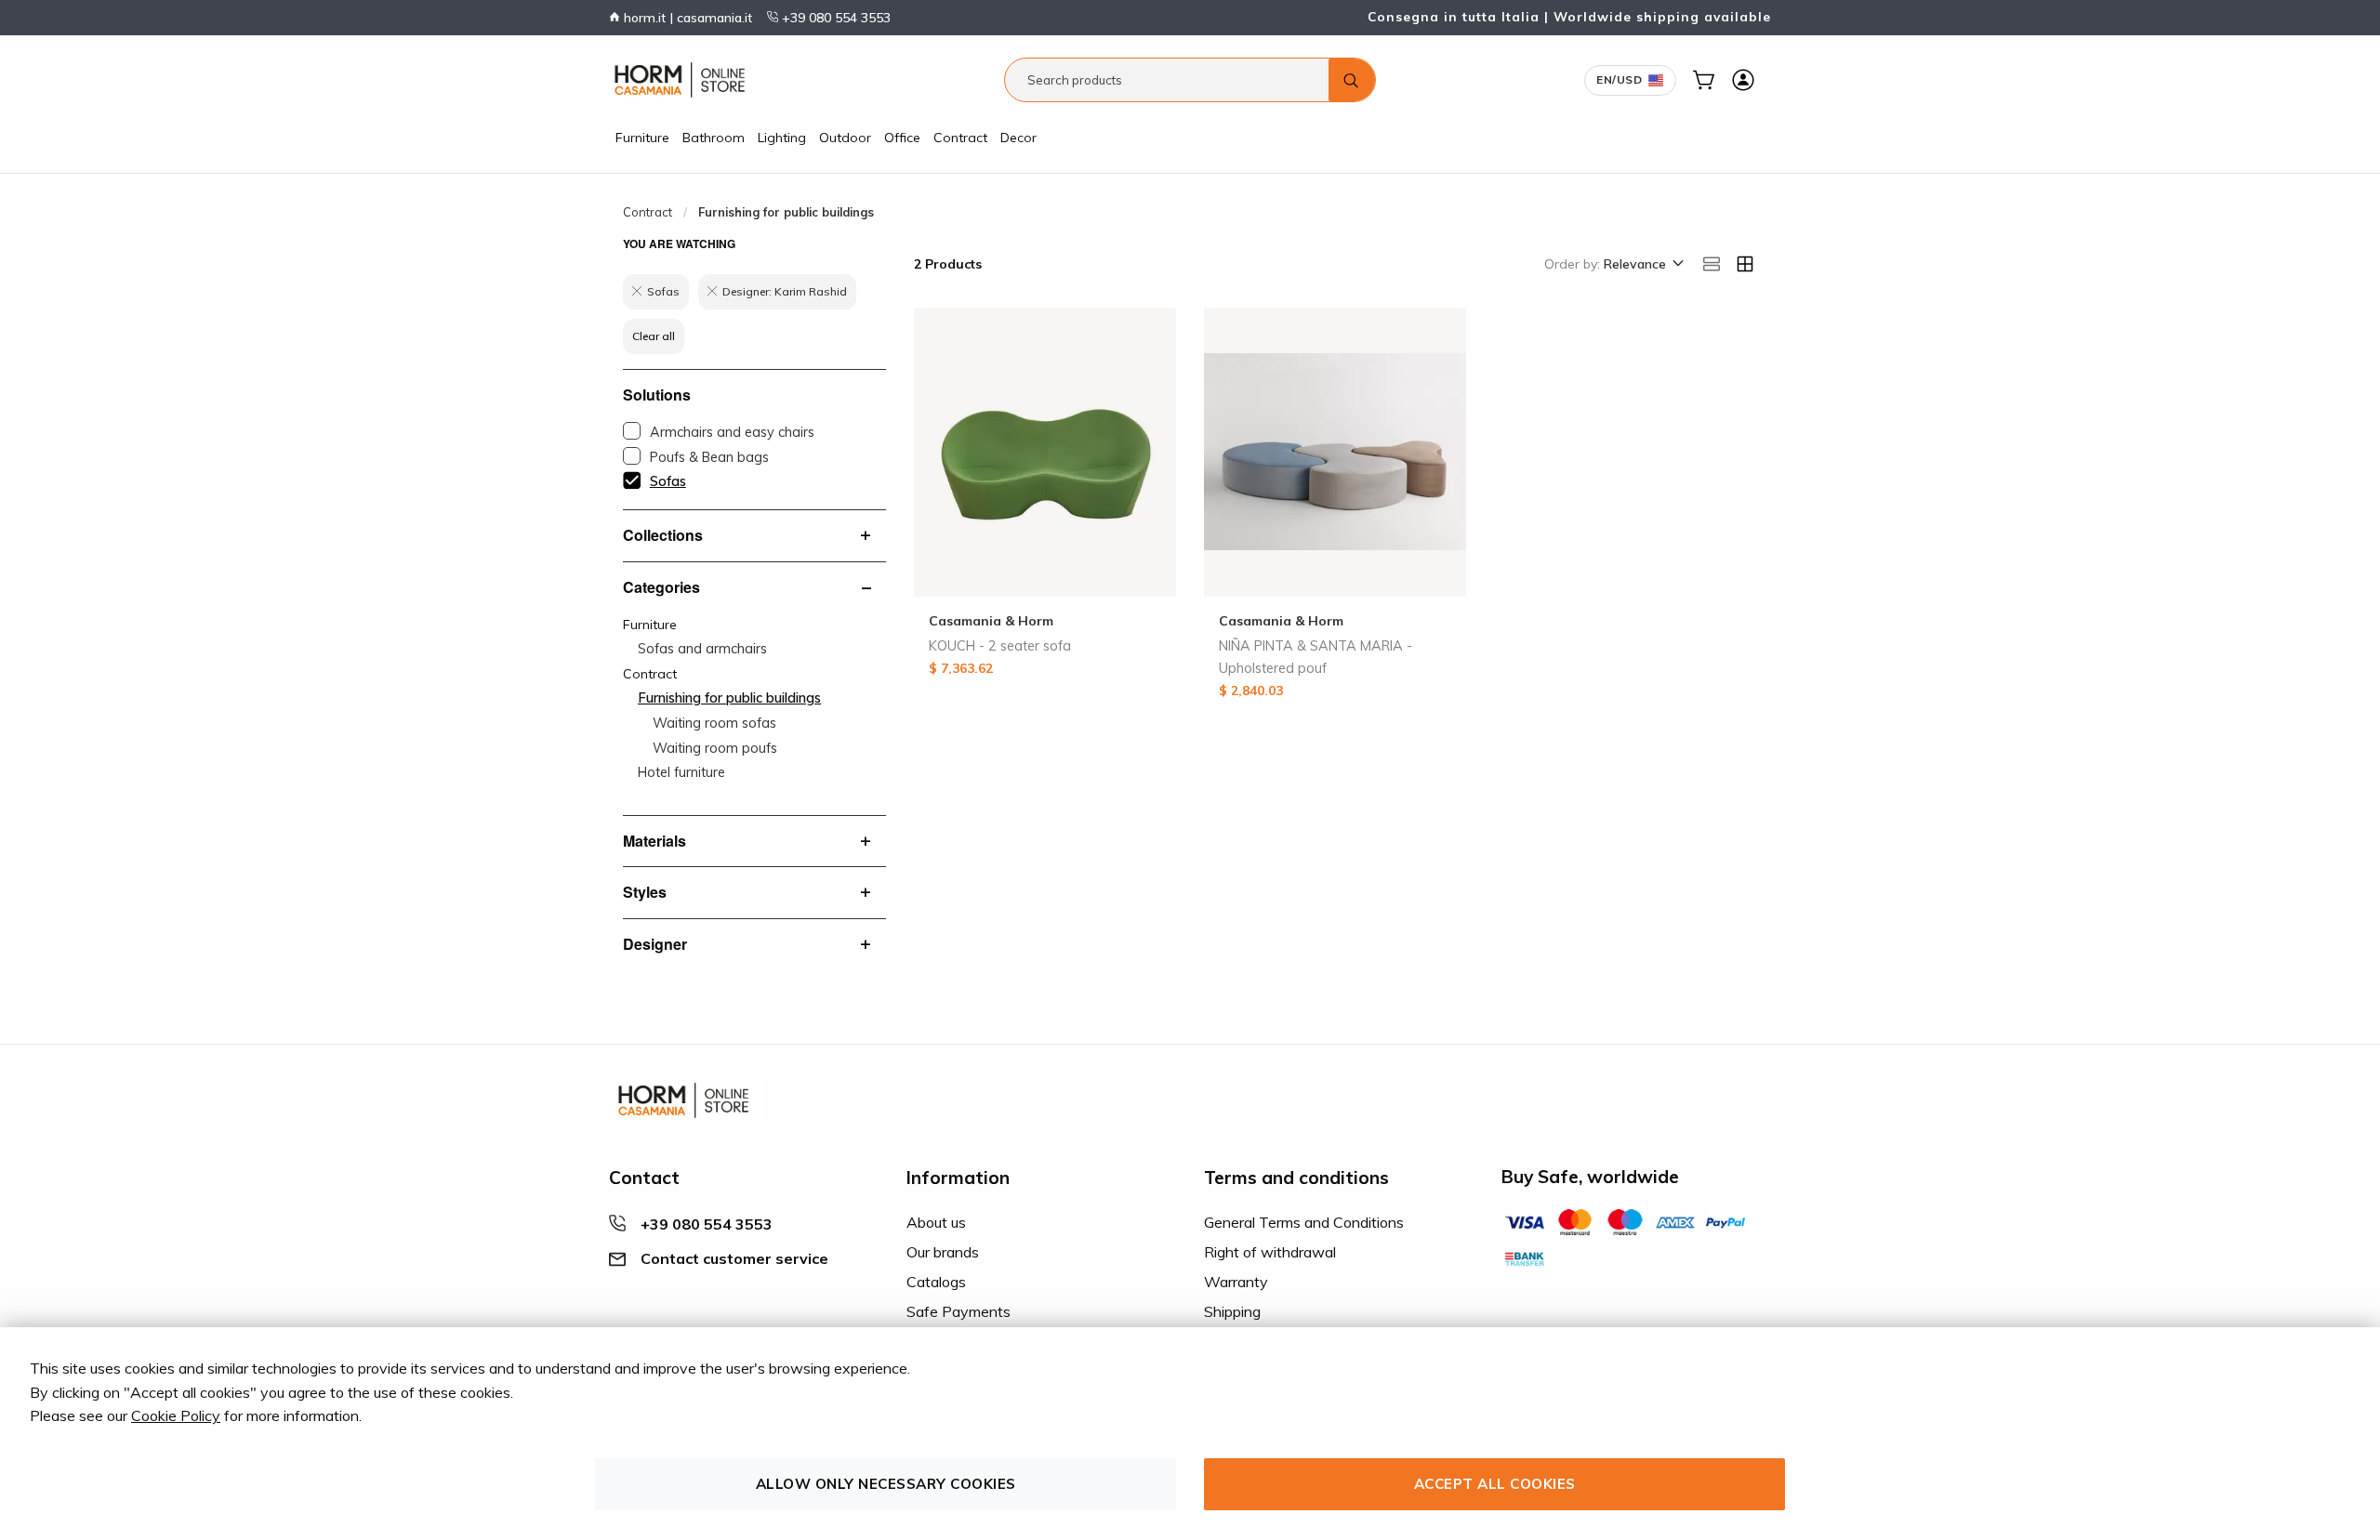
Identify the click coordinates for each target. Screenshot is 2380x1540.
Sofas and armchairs (702, 649)
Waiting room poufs (715, 748)
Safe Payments (959, 1311)
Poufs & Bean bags (709, 457)
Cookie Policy (176, 1415)
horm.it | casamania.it (686, 18)
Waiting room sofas (714, 723)
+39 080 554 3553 (834, 18)
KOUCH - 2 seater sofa (1000, 646)
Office (902, 138)
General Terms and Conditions (1304, 1222)
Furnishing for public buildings (729, 698)
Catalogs (936, 1282)
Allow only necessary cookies (886, 1484)
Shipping (1232, 1311)
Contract (960, 138)
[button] (1642, 265)
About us (936, 1222)
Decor (1018, 138)
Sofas (668, 481)
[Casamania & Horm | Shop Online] (683, 80)
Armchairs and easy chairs (732, 432)
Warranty (1236, 1282)
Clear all (654, 336)
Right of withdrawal (1270, 1252)
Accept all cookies (1495, 1484)
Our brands (943, 1252)
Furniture (642, 138)
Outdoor (845, 138)
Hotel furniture (681, 772)
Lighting (782, 138)
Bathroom (714, 138)
